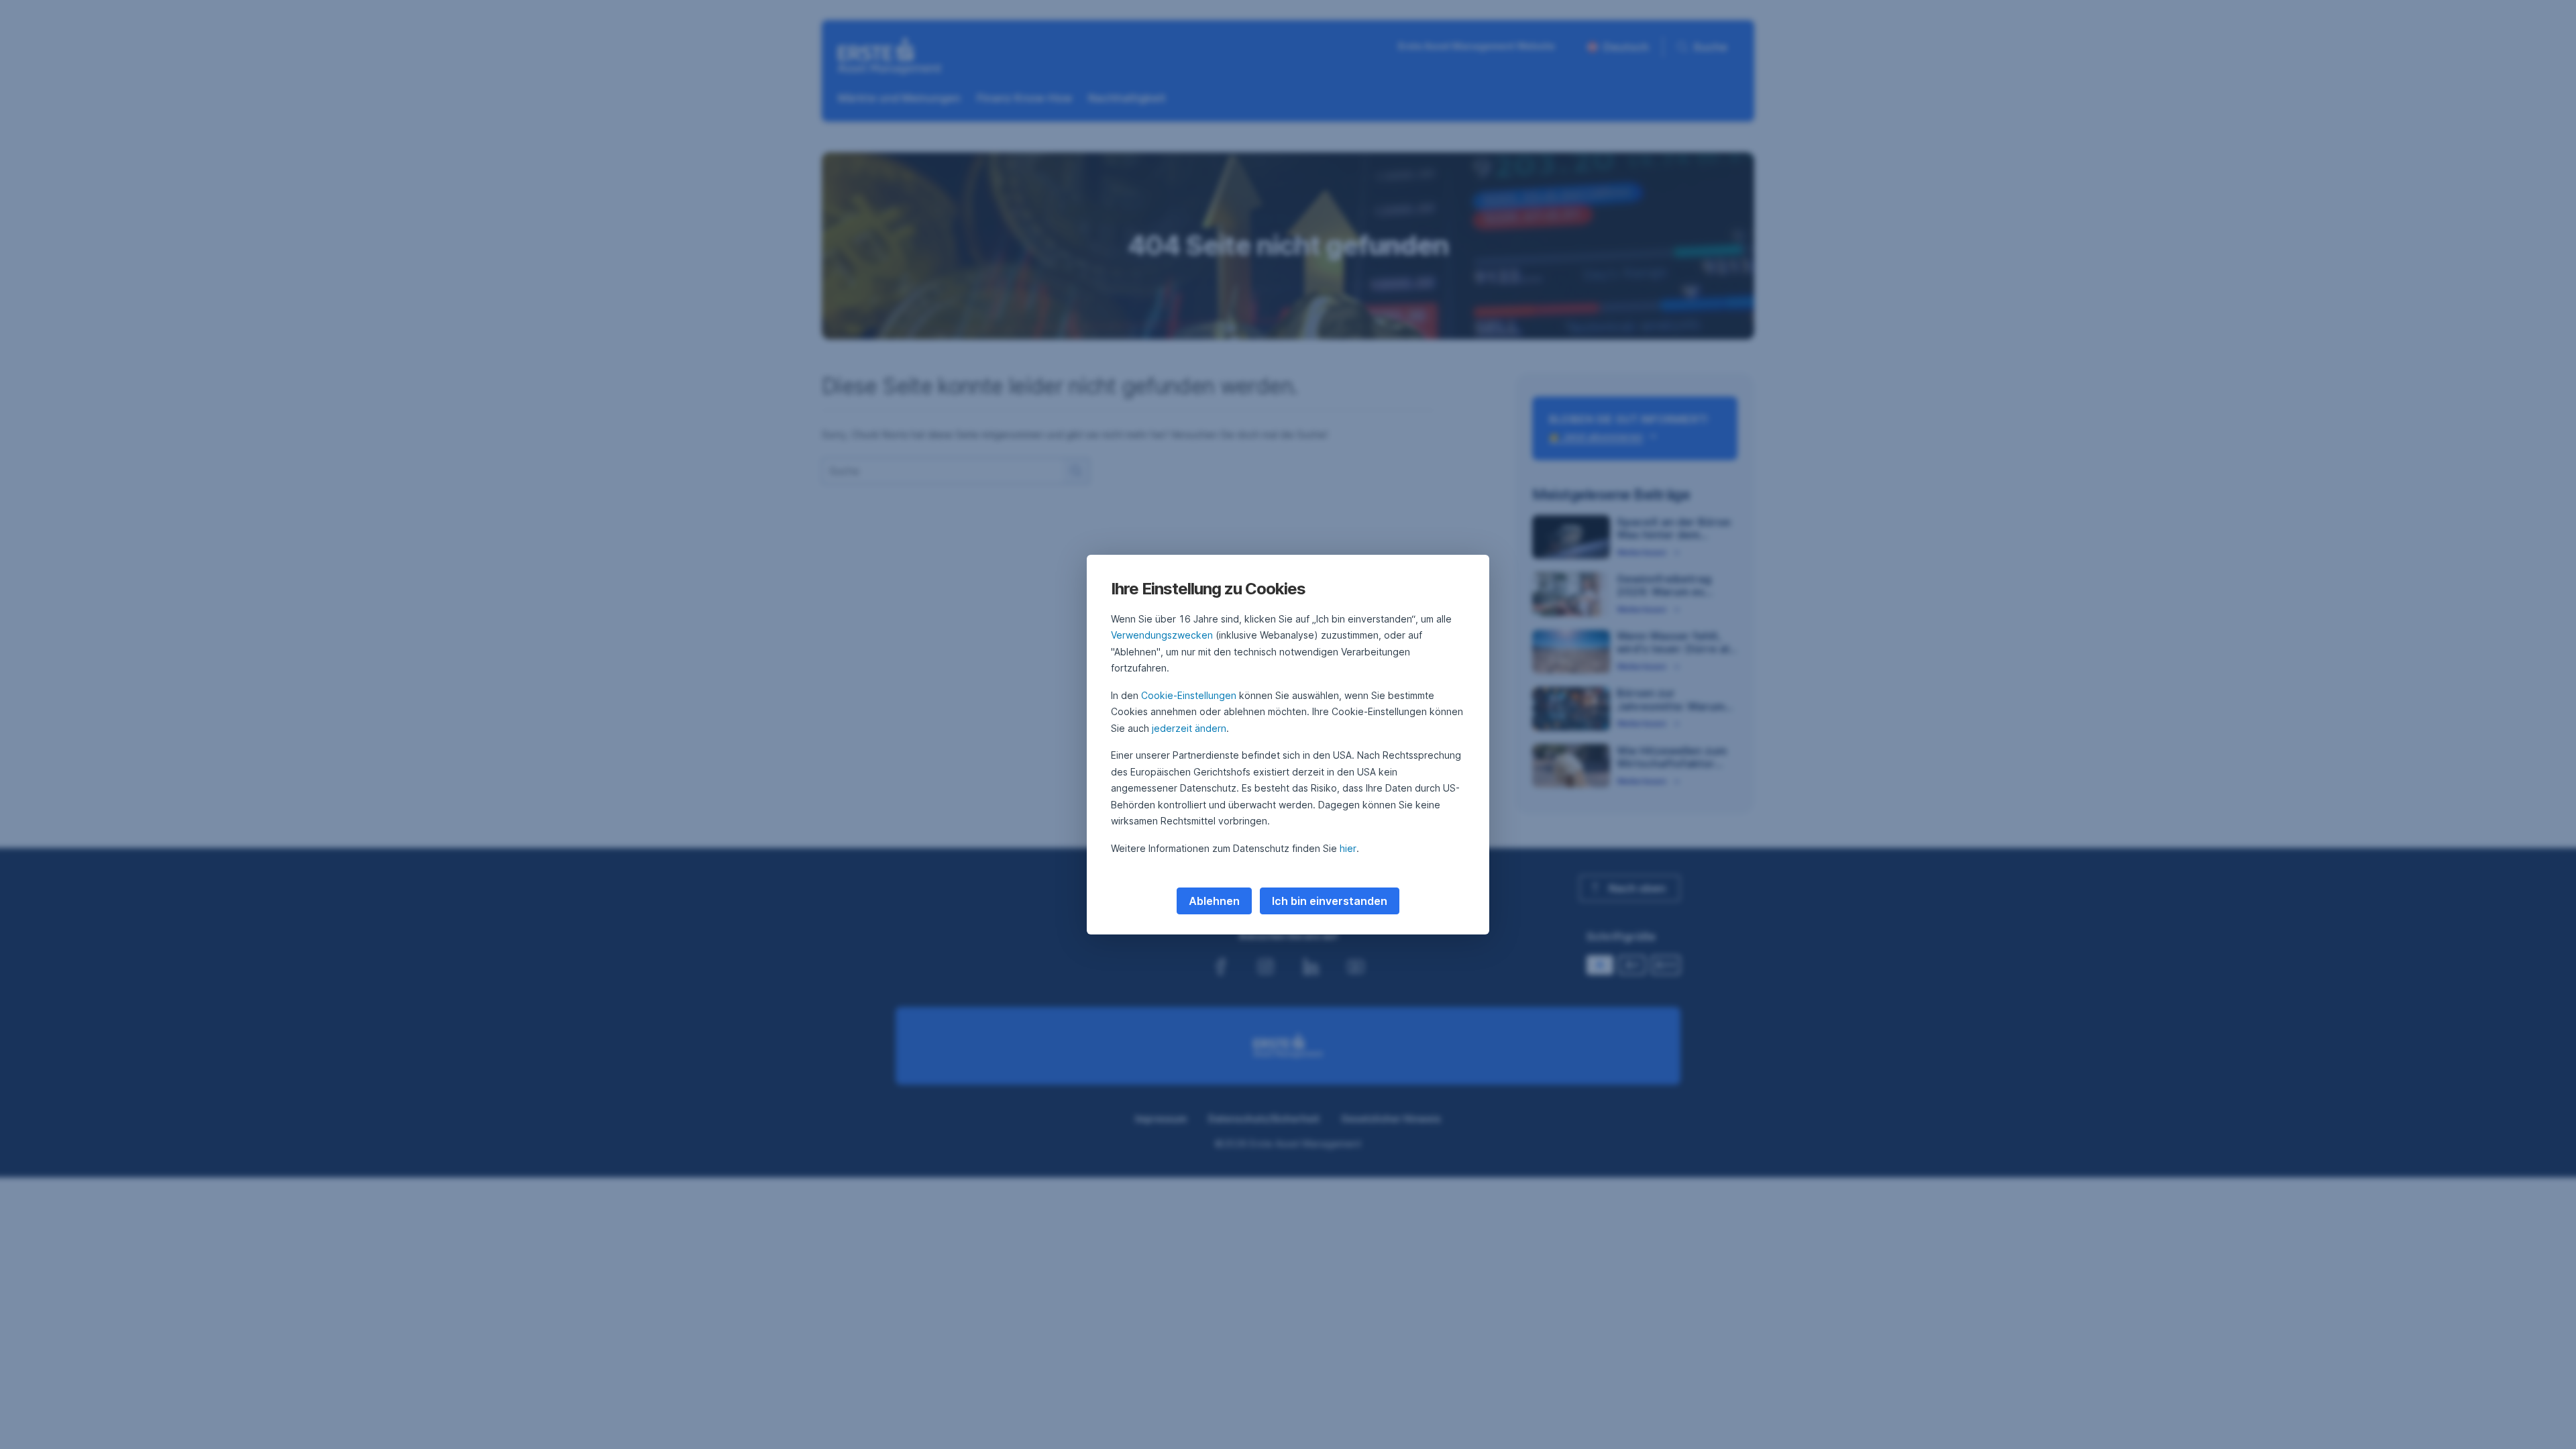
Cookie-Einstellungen (1189, 695)
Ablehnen (1214, 901)
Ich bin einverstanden (1330, 901)
